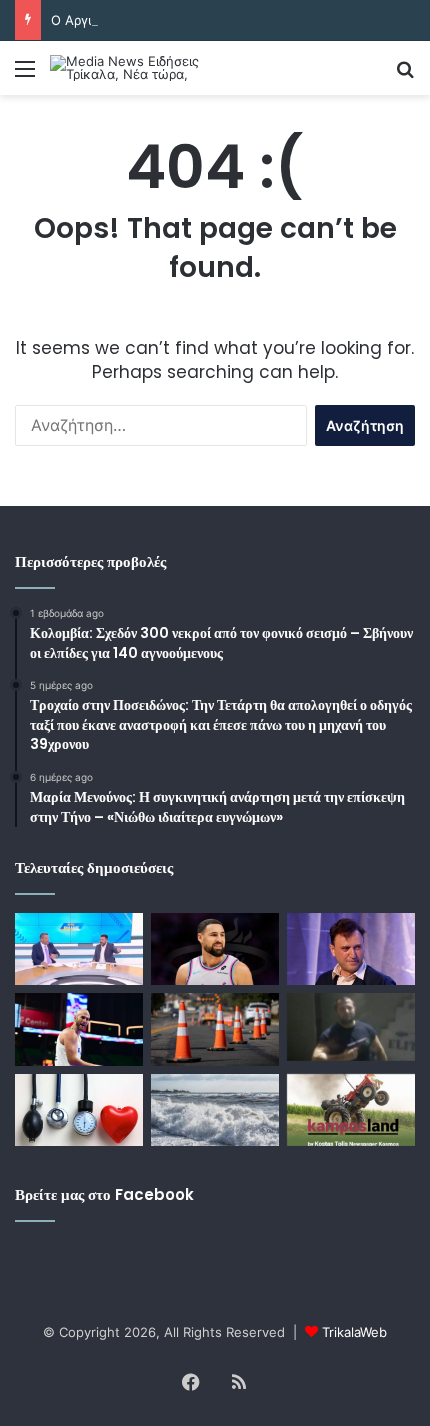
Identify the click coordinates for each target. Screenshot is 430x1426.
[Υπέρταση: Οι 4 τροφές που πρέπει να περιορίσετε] (79, 1110)
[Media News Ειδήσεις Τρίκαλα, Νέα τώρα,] (130, 68)
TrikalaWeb (354, 1332)
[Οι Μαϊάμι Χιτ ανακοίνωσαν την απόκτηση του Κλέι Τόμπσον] (215, 949)
